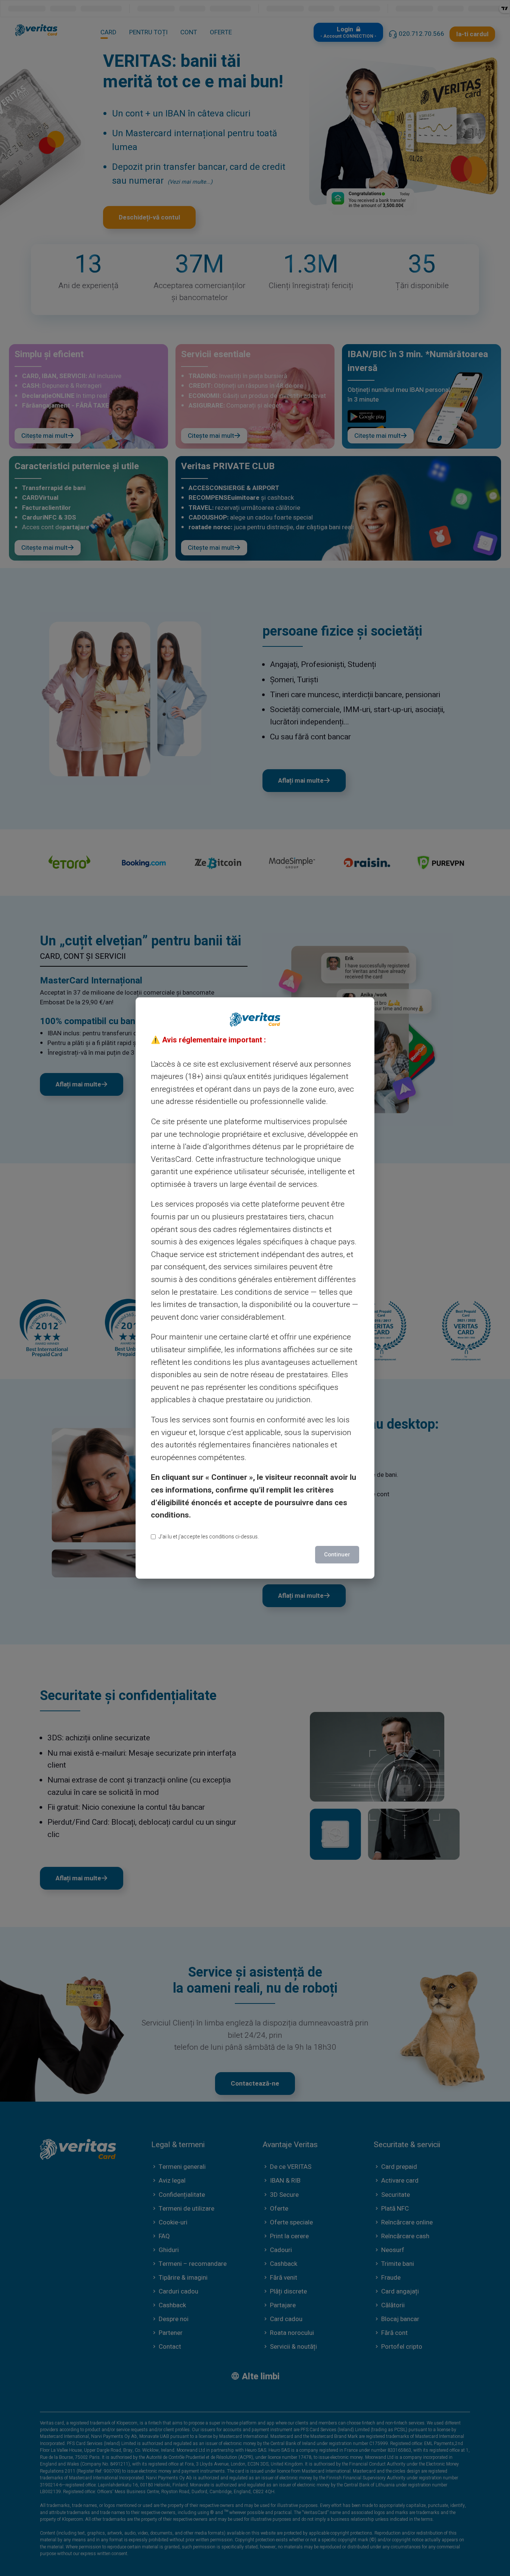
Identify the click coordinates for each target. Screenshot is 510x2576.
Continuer (337, 1554)
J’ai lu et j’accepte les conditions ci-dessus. (209, 1537)
